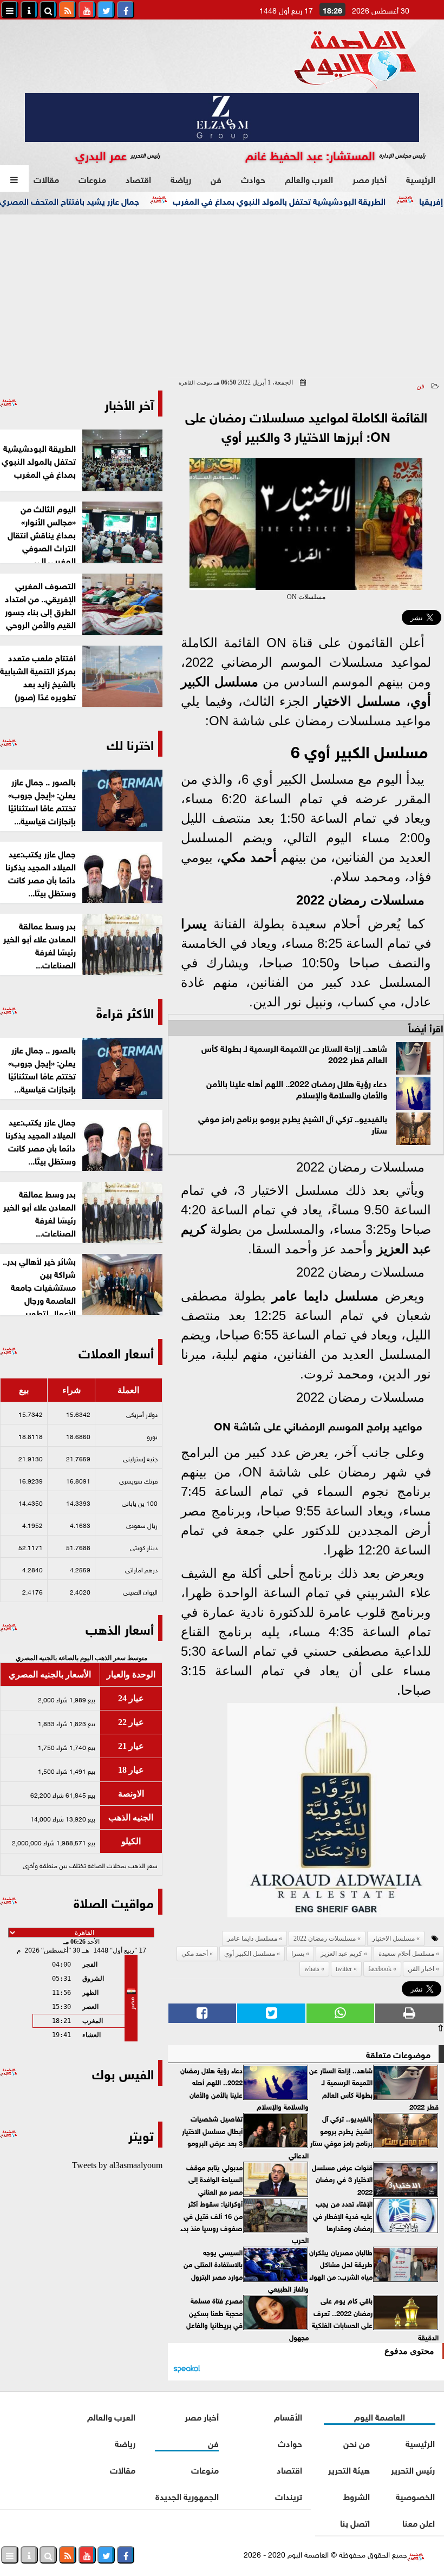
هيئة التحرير (349, 2469)
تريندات (289, 2496)
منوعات (92, 178)
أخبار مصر (370, 178)
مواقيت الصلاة (114, 1901)
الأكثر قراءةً (125, 1011)
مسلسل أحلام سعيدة (406, 1954)
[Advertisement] (222, 296)
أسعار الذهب (120, 1628)
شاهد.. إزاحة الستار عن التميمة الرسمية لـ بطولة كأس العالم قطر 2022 (294, 1053)
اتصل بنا (355, 2522)
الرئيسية (421, 178)
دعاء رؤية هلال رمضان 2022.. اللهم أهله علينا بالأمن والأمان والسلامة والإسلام (297, 1088)
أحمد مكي (249, 857)
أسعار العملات (116, 1352)
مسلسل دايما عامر (325, 1296)
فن (216, 178)
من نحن (357, 2442)
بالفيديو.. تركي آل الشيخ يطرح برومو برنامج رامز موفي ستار (293, 1123)
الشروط (357, 2496)
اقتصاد (138, 178)
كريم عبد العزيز (341, 1954)
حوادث (253, 178)
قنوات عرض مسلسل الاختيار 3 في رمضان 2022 (342, 2179)
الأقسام (288, 2416)
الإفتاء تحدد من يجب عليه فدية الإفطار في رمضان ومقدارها (343, 2216)
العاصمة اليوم (380, 2416)
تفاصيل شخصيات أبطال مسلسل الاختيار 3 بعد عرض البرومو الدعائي (245, 2136)
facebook (380, 1969)
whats (312, 1969)
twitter (344, 1969)
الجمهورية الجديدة (187, 2496)
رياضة (181, 178)
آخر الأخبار (129, 403)
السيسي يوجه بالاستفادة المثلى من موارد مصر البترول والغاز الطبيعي (246, 2270)
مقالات (46, 178)
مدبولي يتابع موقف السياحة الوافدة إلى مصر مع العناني (214, 2179)
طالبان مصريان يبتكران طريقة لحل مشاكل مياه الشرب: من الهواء (341, 2264)
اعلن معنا (419, 2522)
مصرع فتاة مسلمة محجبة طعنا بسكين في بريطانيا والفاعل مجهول (247, 2318)
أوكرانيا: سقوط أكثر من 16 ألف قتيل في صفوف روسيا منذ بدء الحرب (244, 2222)
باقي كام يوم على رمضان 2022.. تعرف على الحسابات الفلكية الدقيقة (375, 2318)
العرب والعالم (309, 178)
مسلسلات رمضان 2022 (360, 900)
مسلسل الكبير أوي (250, 1954)
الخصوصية (416, 2496)
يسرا (194, 924)
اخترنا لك (130, 743)
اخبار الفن (421, 1969)
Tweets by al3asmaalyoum (117, 2165)
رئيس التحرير (413, 2469)
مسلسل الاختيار (357, 701)
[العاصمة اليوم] (376, 1813)
